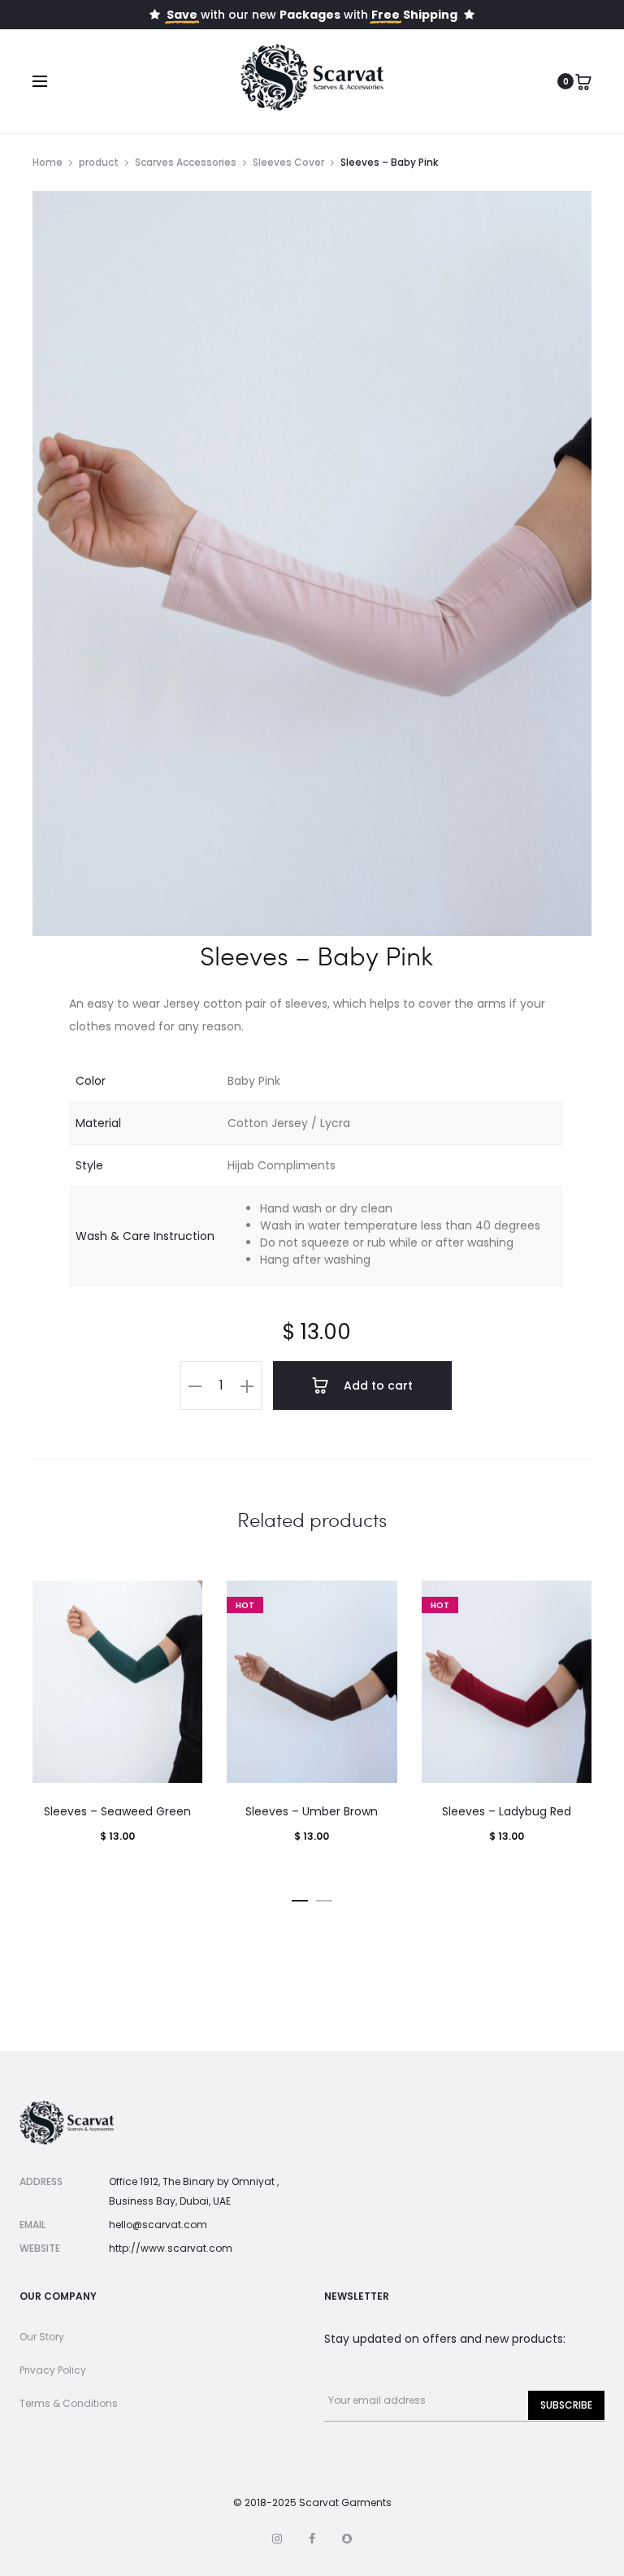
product (99, 162)
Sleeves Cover (288, 162)
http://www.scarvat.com (171, 2248)
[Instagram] (277, 2539)
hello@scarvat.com (158, 2225)
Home (48, 162)
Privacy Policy (53, 2370)
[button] (195, 1386)
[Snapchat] (347, 2539)
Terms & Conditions (69, 2403)
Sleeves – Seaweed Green (117, 1811)
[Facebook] (312, 2539)
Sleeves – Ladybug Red (507, 1811)
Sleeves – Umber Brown (312, 1811)
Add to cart (377, 1386)
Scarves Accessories (186, 162)
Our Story (42, 2337)
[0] (583, 81)
